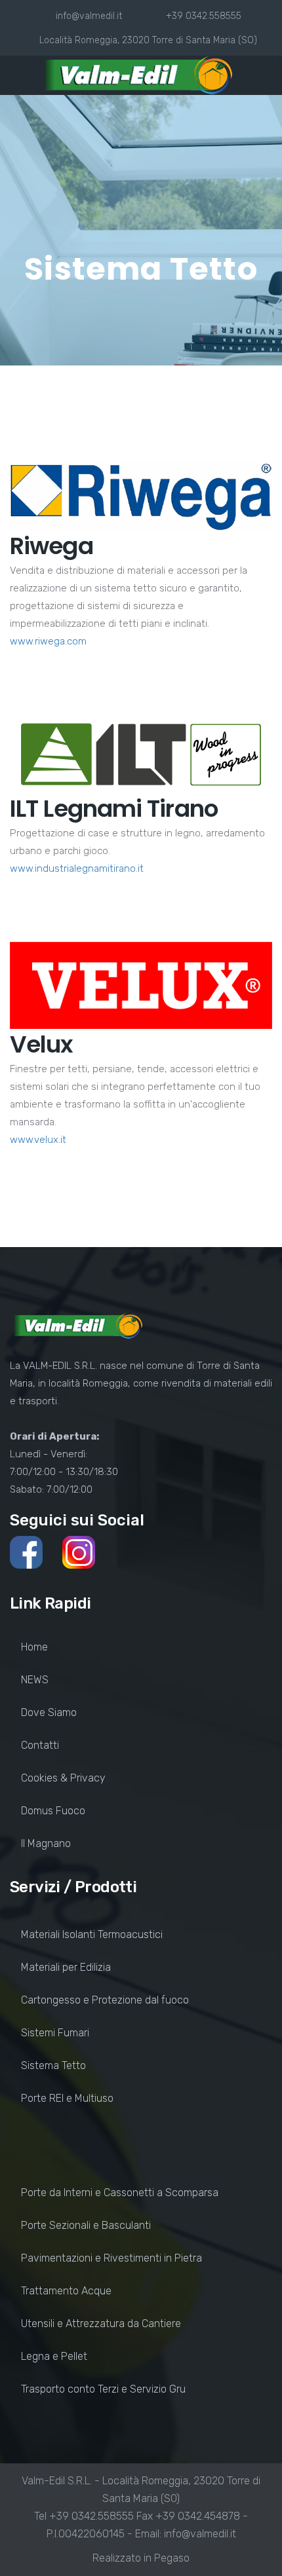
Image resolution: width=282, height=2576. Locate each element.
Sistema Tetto (53, 2065)
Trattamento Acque (66, 2291)
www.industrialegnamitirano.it (77, 868)
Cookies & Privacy (63, 1778)
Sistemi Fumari (55, 2033)
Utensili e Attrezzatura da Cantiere (101, 2324)
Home (34, 1647)
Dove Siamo (49, 1712)
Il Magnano (46, 1843)
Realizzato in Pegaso (141, 2558)
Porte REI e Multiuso (67, 2098)
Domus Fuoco (53, 1811)
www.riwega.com (48, 641)
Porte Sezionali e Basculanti (86, 2225)
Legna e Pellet (54, 2356)
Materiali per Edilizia (66, 1967)
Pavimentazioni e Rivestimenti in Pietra (111, 2258)
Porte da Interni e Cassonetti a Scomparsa (120, 2193)
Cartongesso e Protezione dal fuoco (105, 2000)
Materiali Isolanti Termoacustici (92, 1934)
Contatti (40, 1745)
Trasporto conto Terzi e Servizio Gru (103, 2389)
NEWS (35, 1680)
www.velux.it (38, 1140)
